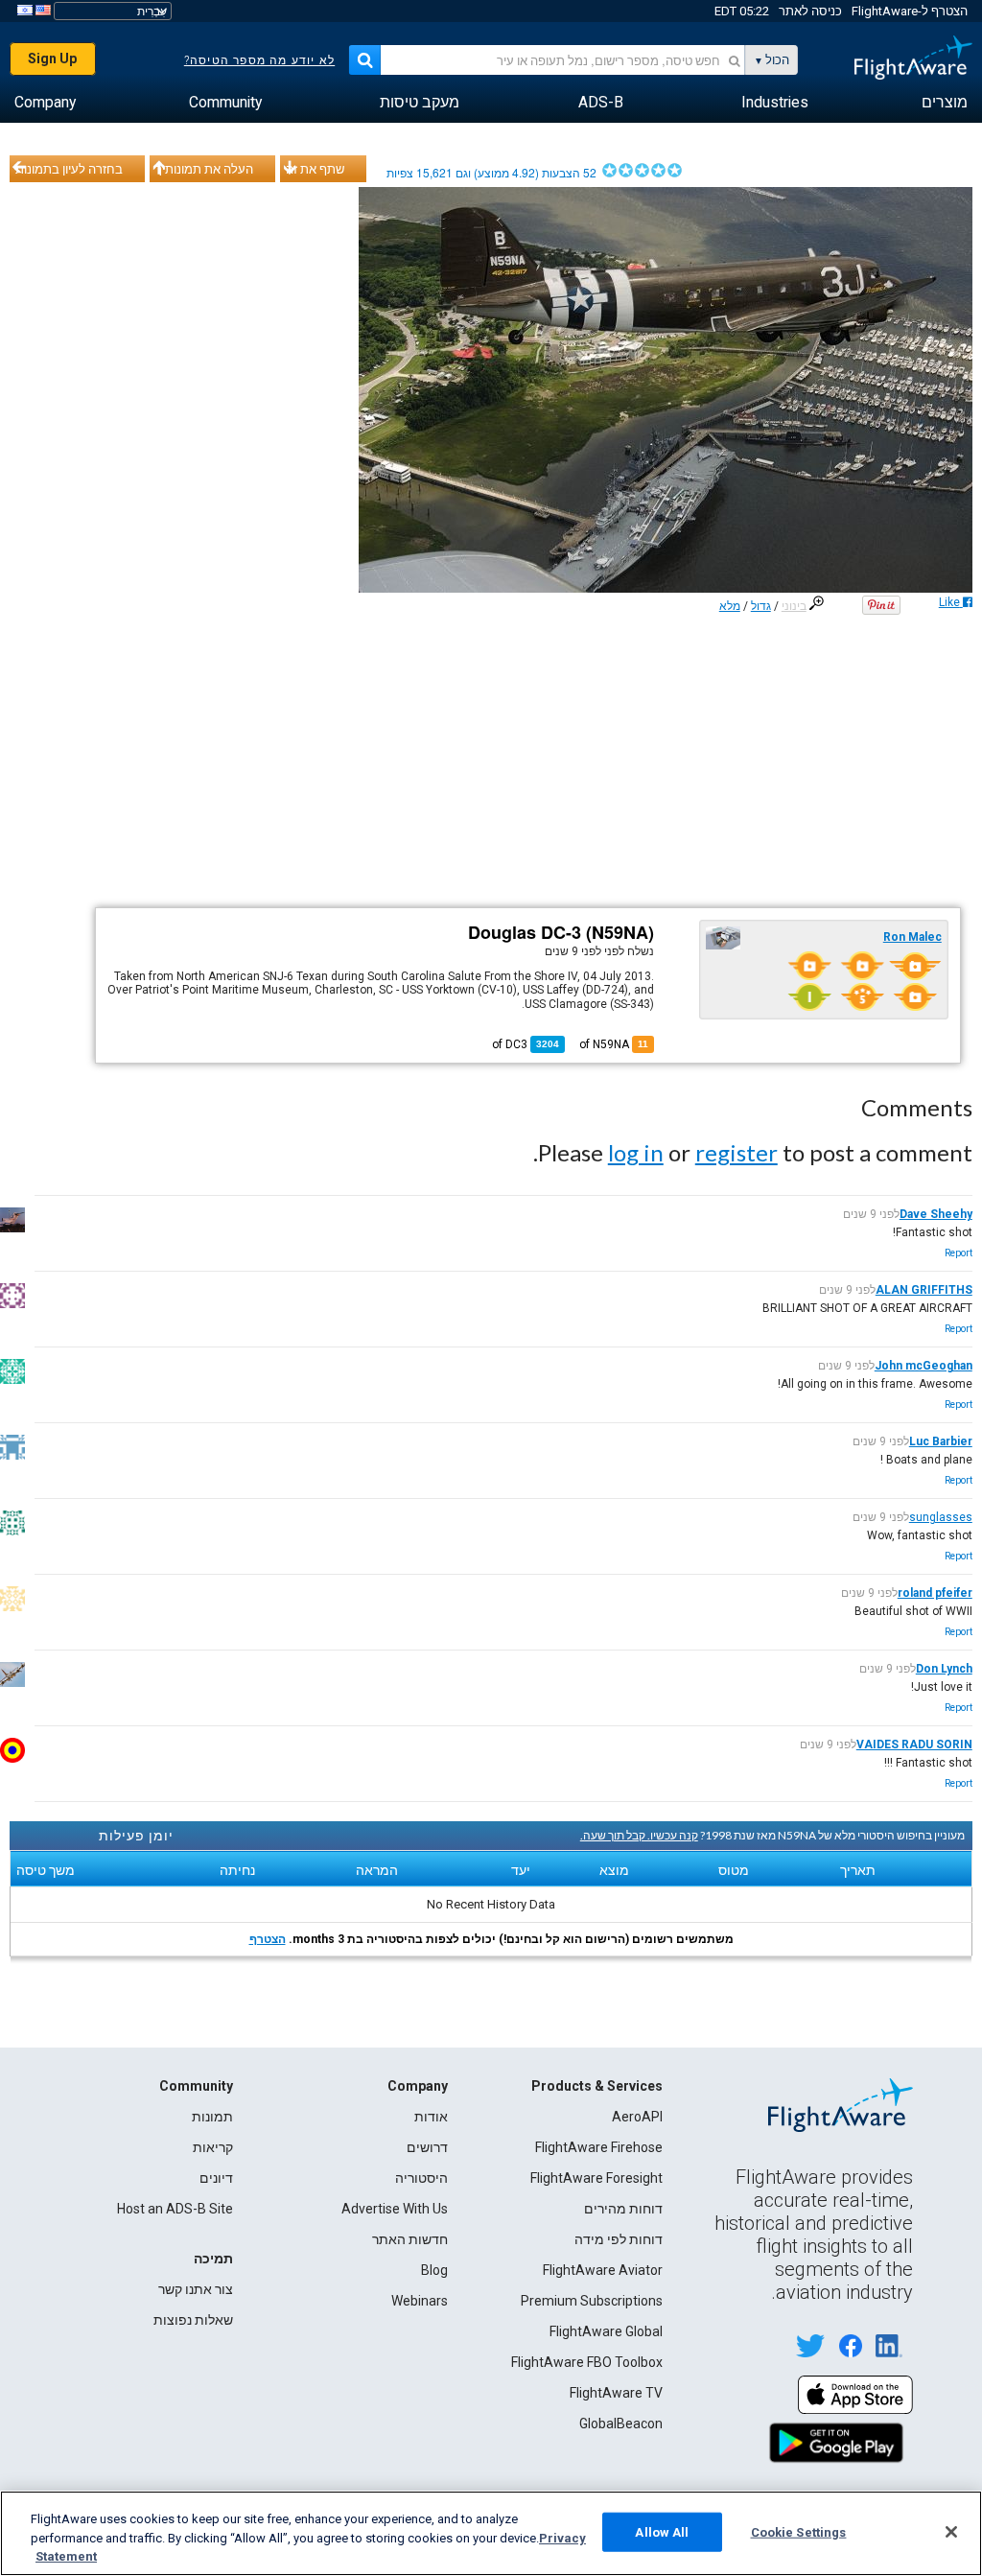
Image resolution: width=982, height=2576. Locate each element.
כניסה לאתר (810, 11)
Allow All (662, 2531)
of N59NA (614, 1044)
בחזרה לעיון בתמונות (69, 169)
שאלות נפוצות (193, 2320)
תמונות (212, 2117)
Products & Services (597, 2086)
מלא (730, 606)
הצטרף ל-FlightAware (910, 11)
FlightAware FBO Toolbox (587, 2362)
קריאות (213, 2147)
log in (636, 1152)
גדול (761, 606)
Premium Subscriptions (592, 2301)
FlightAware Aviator (603, 2270)
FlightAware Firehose (599, 2147)
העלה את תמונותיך (204, 169)
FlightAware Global (606, 2331)
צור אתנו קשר (196, 2289)
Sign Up (52, 59)
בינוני (794, 606)
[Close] (951, 2532)
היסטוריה (421, 2178)
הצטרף (268, 1939)
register (736, 1152)
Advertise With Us (395, 2209)
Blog (434, 2270)
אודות (431, 2117)
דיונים (216, 2178)
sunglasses (941, 1517)
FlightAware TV (616, 2393)
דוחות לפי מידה (619, 2239)
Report (959, 1253)
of (526, 1044)
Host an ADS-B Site (175, 2209)
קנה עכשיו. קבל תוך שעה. (639, 1835)
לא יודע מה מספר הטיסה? (259, 60)
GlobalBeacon (621, 2424)
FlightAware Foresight (596, 2178)
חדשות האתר (410, 2239)
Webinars (420, 2301)
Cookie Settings (799, 2531)
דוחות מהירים (623, 2209)
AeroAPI (637, 2117)
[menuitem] (945, 103)
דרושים (427, 2147)
